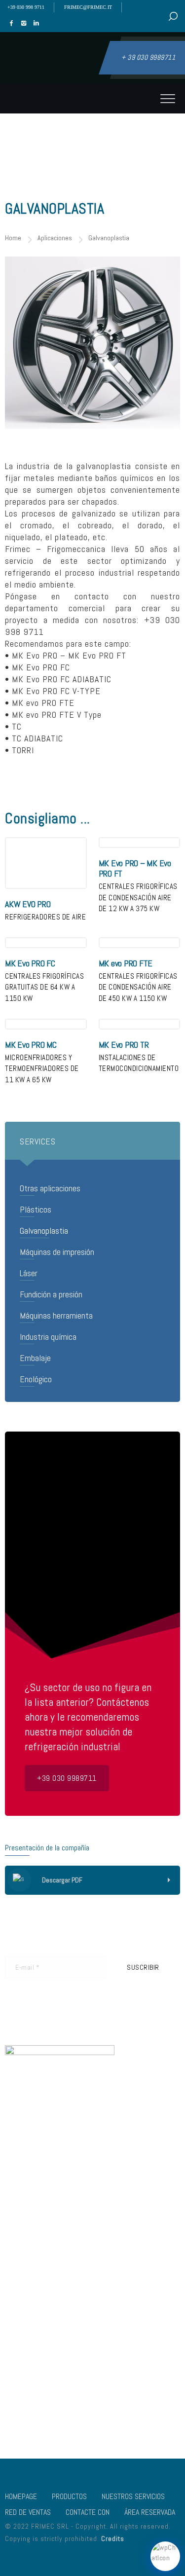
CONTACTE (20, 2380)
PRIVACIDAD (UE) (28, 2408)
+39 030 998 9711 (26, 7)
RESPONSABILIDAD (118, 2380)
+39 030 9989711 (67, 1778)
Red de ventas (28, 2512)
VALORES (18, 2353)
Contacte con (88, 2512)
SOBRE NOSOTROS (118, 2353)
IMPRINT (16, 2394)
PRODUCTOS (69, 2496)
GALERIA (16, 2366)
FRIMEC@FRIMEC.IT (88, 7)
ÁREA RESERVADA (150, 2512)
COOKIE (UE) (110, 2394)
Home (13, 238)
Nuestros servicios (133, 2496)
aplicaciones (55, 238)
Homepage (21, 2496)
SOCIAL (103, 2366)
